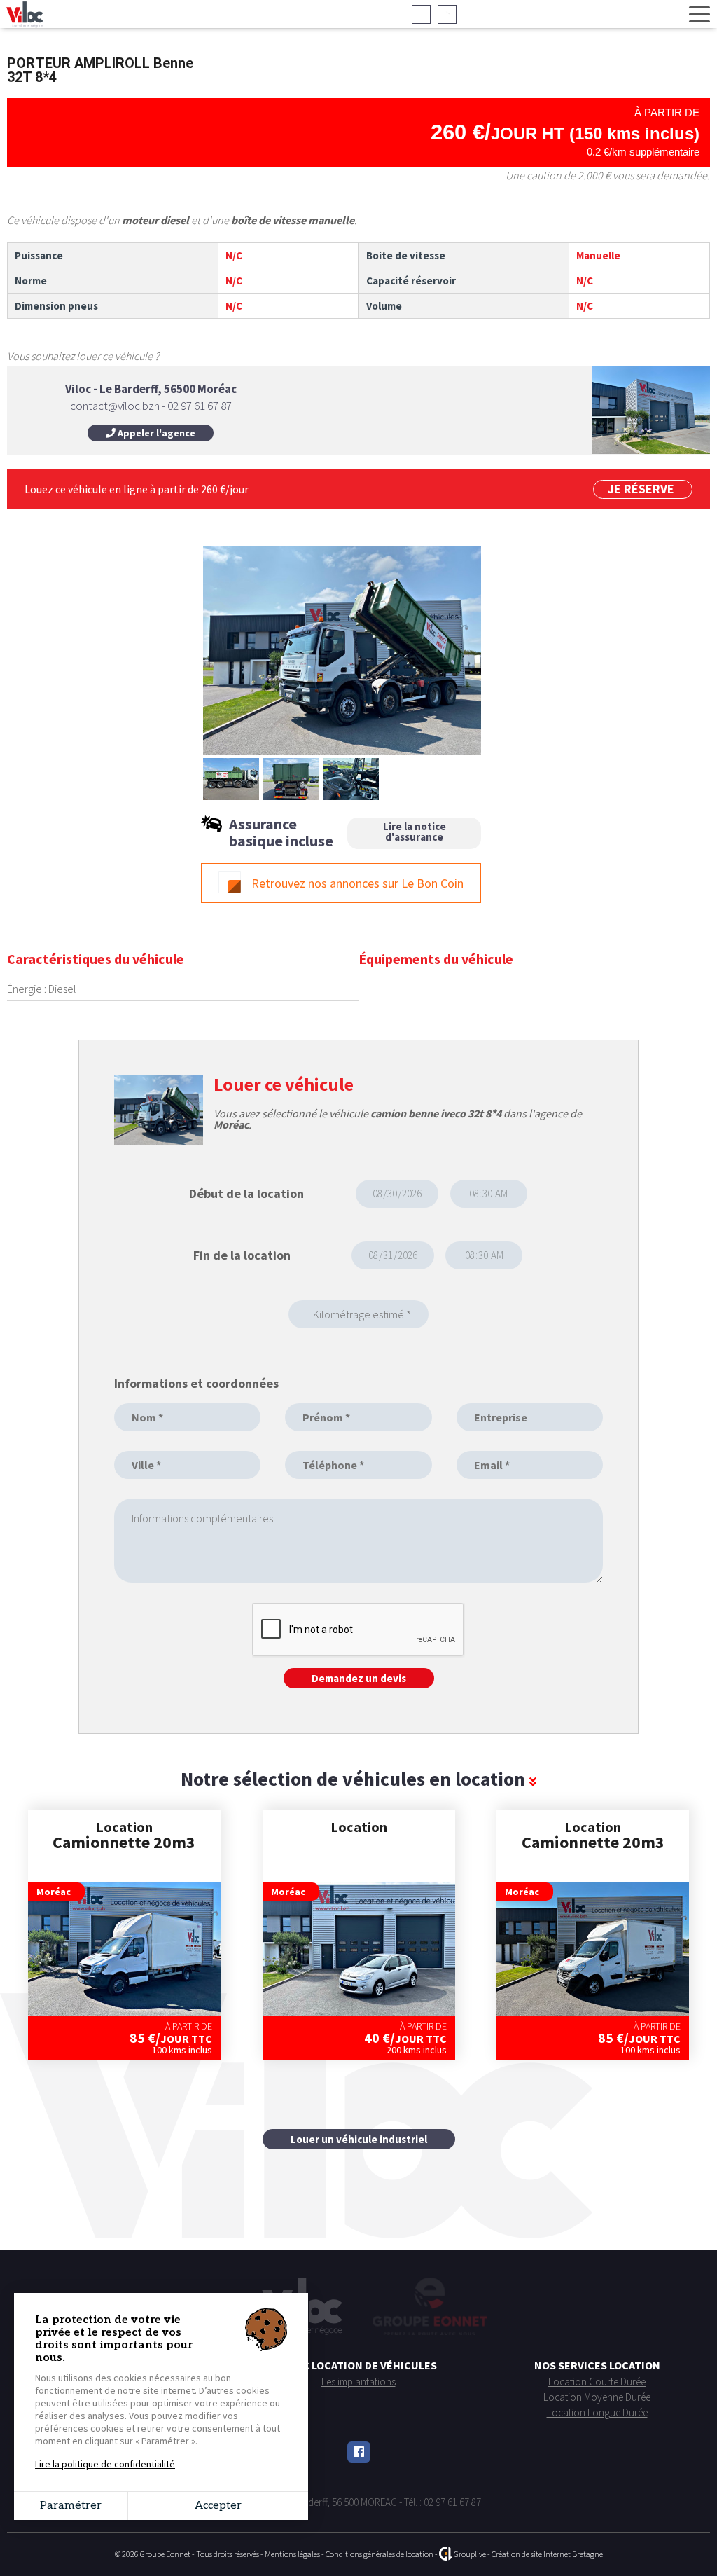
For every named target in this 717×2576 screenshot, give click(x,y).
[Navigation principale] (699, 15)
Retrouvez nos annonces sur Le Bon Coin (357, 883)
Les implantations (358, 2382)
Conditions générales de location (380, 2554)
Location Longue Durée (597, 2412)
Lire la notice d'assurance (415, 832)
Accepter (218, 2506)
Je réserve (641, 489)
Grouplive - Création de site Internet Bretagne (528, 2554)
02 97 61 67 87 (337, 14)
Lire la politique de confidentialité (105, 2464)
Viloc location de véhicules (358, 2365)
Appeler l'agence (155, 433)
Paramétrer (71, 2506)
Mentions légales (292, 2554)
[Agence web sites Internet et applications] (446, 2554)
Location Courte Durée (597, 2382)
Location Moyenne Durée (597, 2397)
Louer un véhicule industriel (359, 2139)
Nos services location (597, 2365)
